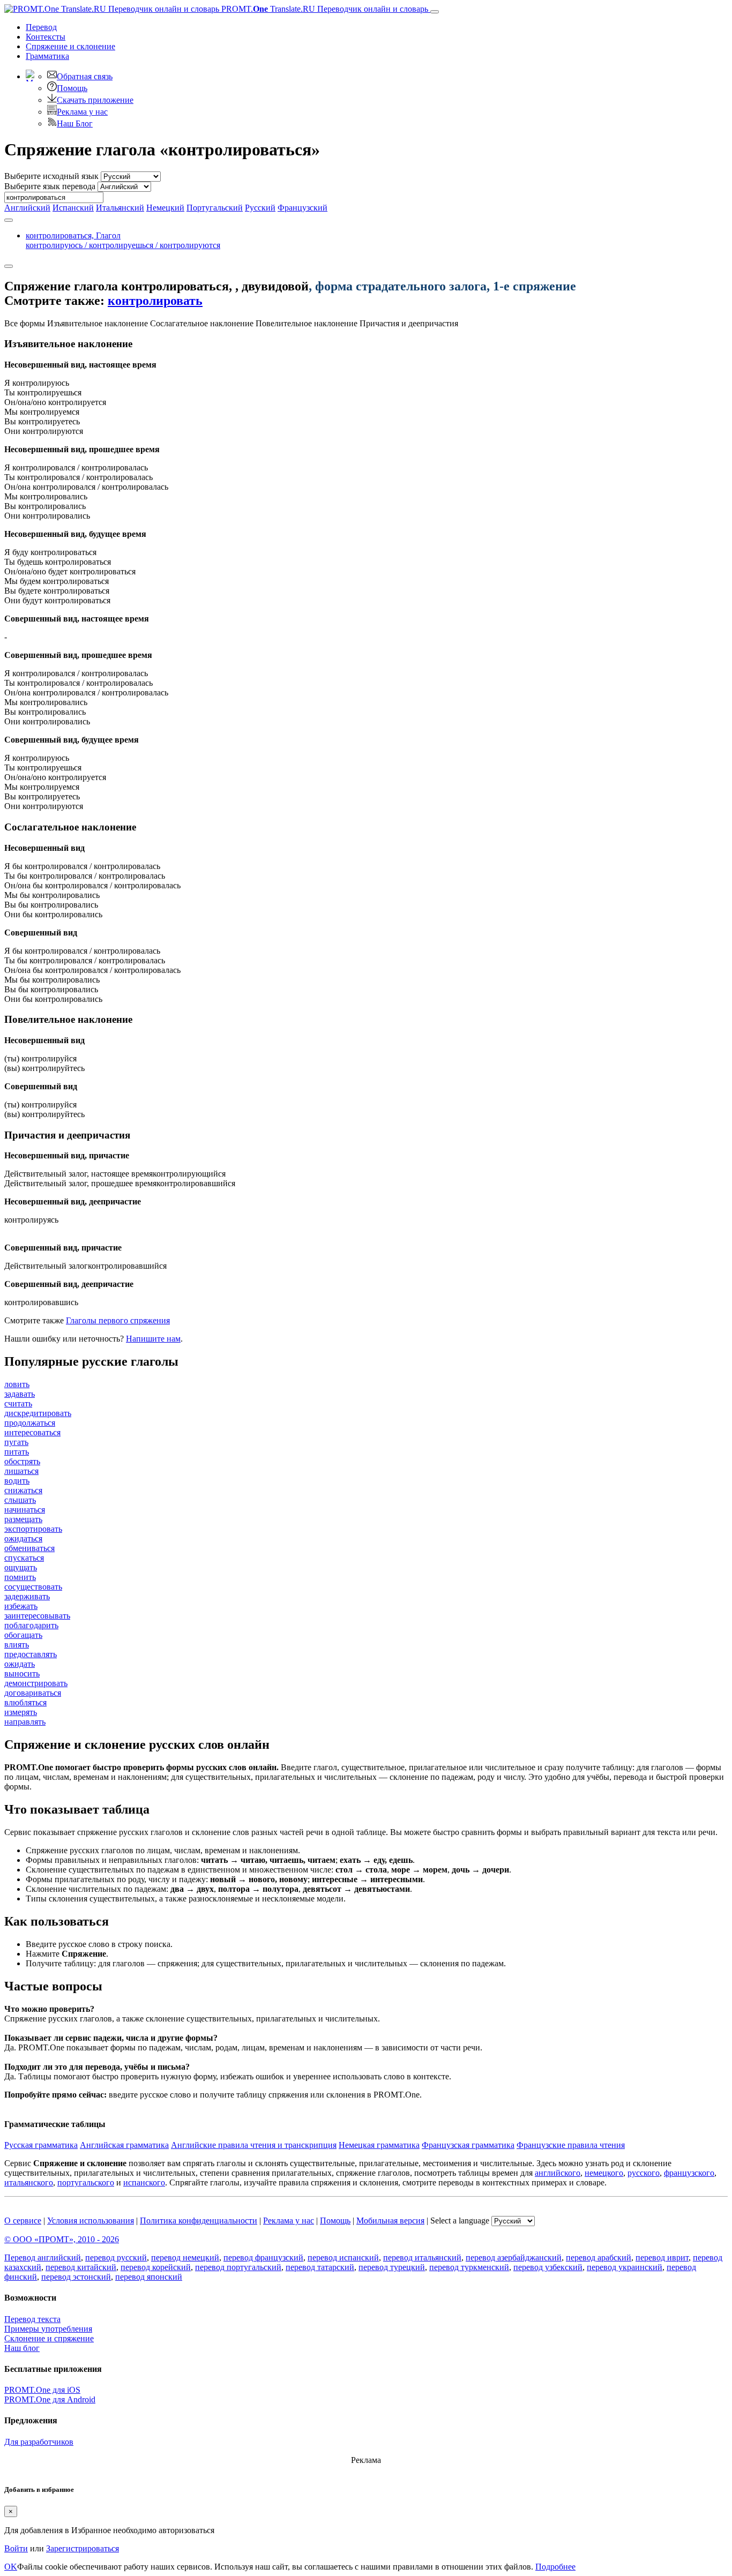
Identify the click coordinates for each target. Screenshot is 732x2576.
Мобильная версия (390, 2221)
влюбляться (25, 1702)
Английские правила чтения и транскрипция (254, 2145)
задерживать (27, 1596)
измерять (21, 1712)
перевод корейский (156, 2267)
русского (644, 2173)
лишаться (21, 1471)
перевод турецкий (392, 2267)
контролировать (155, 301)
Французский (302, 208)
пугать (16, 1442)
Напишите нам (153, 1339)
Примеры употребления (48, 2329)
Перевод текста (32, 2319)
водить (17, 1481)
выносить (22, 1673)
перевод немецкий (185, 2257)
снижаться (23, 1490)
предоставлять (31, 1654)
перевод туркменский (469, 2267)
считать (18, 1403)
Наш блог (22, 2348)
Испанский (73, 208)
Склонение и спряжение (49, 2338)
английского (558, 2173)
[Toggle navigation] (435, 12)
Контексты (46, 37)
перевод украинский (625, 2267)
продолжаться (30, 1423)
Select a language (460, 2221)
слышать (20, 1500)
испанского (144, 2182)
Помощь (72, 88)
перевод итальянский (422, 2257)
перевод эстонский (76, 2277)
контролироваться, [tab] (123, 240)
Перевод (41, 27)
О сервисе (23, 2221)
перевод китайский (81, 2267)
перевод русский (116, 2257)
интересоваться (32, 1432)
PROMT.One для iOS (42, 2390)
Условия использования (91, 2221)
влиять (17, 1645)
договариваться (33, 1693)
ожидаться (23, 1538)
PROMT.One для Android (50, 2399)
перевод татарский (320, 2267)
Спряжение (70, 46)
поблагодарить (31, 1625)
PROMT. (324, 9)
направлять (25, 1722)
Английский (27, 208)
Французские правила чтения (571, 2145)
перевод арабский (599, 2257)
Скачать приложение (95, 100)
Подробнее (555, 2567)
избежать (21, 1606)
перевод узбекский (548, 2267)
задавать (20, 1394)
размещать (23, 1519)
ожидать (20, 1664)
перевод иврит (662, 2257)
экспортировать (33, 1529)
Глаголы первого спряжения (118, 1320)
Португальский (215, 208)
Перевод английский (43, 2257)
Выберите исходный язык (51, 176)
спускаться (24, 1558)
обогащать (23, 1635)
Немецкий (165, 208)
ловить (17, 1384)
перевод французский (263, 2257)
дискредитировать (38, 1413)
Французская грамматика (468, 2145)
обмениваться (29, 1548)
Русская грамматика (41, 2145)
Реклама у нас (82, 112)
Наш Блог (75, 123)
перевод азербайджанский (514, 2257)
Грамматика (47, 56)
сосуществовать (33, 1587)
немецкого (604, 2173)
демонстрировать (36, 1683)
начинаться (25, 1510)
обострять (22, 1461)
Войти (16, 2548)
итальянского (29, 2182)
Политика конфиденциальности (199, 2221)
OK (11, 2567)
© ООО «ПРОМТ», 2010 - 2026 (62, 2239)
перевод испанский (343, 2257)
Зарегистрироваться (83, 2548)
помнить (20, 1577)
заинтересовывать (37, 1616)
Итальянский (120, 208)
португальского (86, 2182)
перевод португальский (238, 2267)
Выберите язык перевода (50, 186)
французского (689, 2173)
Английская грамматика (124, 2145)
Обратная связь (85, 76)
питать (17, 1452)
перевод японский (149, 2277)
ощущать (21, 1567)
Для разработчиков (39, 2442)
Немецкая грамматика (379, 2145)
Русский (260, 208)
